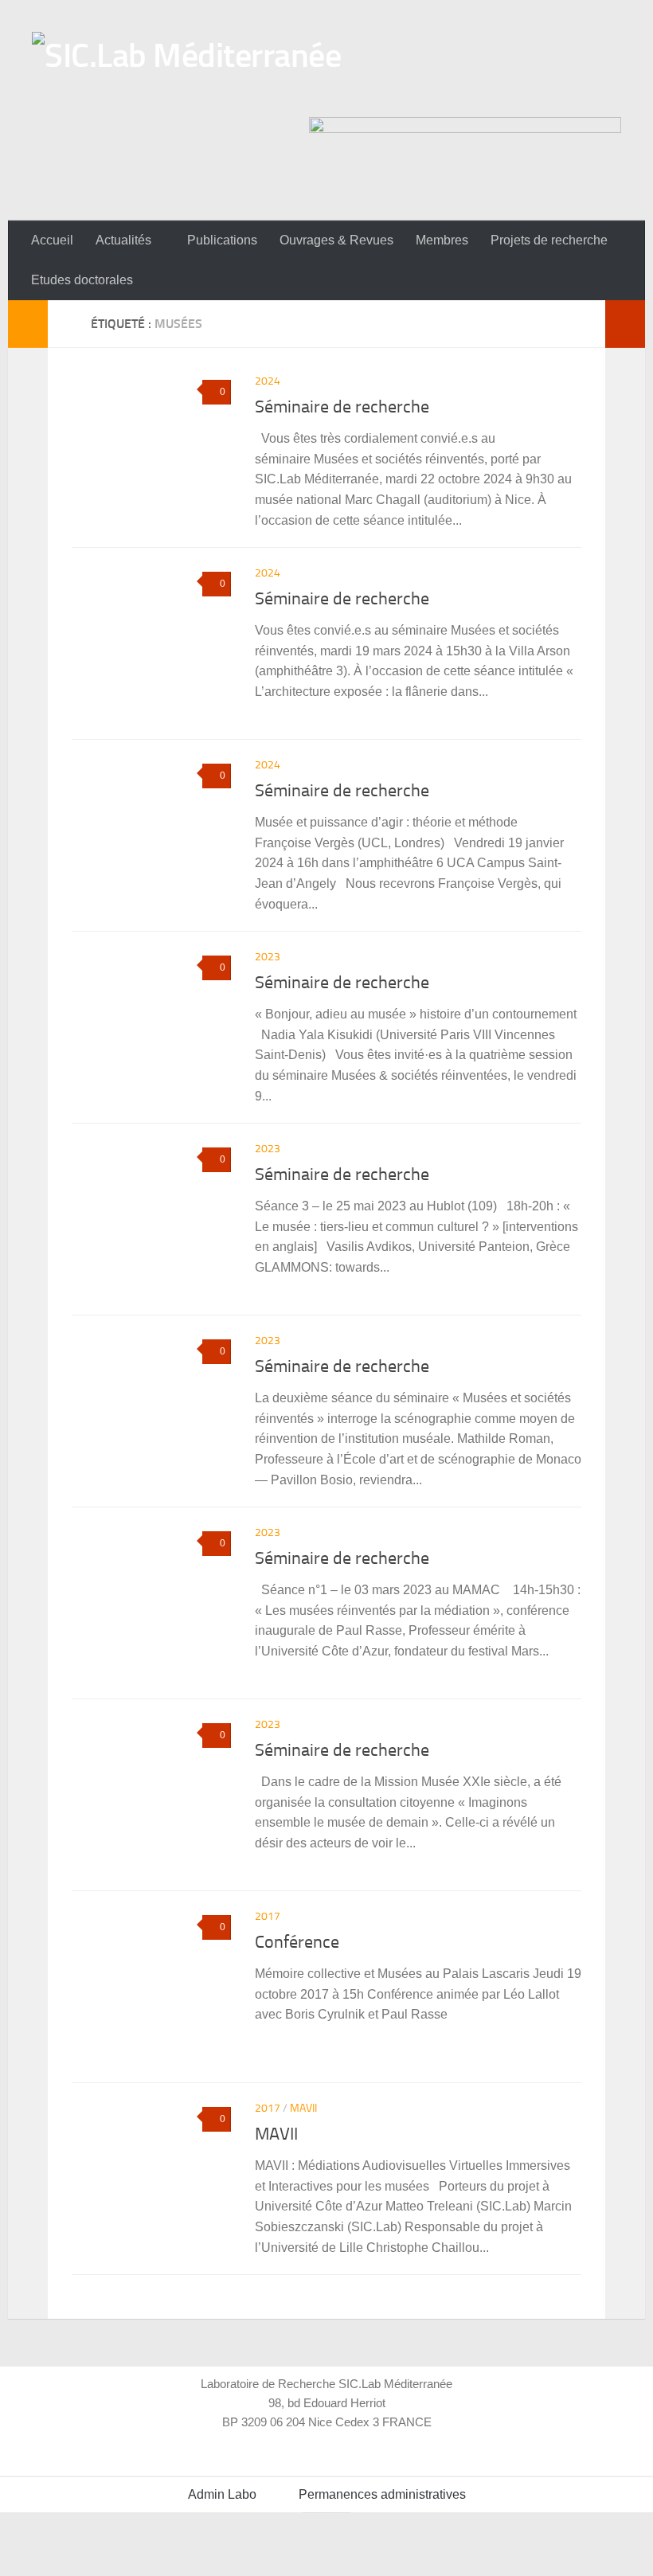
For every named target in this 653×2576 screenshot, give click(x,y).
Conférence (297, 1942)
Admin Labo (222, 2494)
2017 (268, 1916)
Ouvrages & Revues (336, 240)
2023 (268, 957)
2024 (268, 381)
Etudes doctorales (82, 280)
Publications (222, 240)
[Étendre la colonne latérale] (28, 324)
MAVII (303, 2108)
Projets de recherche (549, 240)
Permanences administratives (382, 2494)
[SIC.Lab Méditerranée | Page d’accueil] (186, 70)
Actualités (123, 240)
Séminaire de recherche (342, 407)
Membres (442, 240)
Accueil (52, 240)
